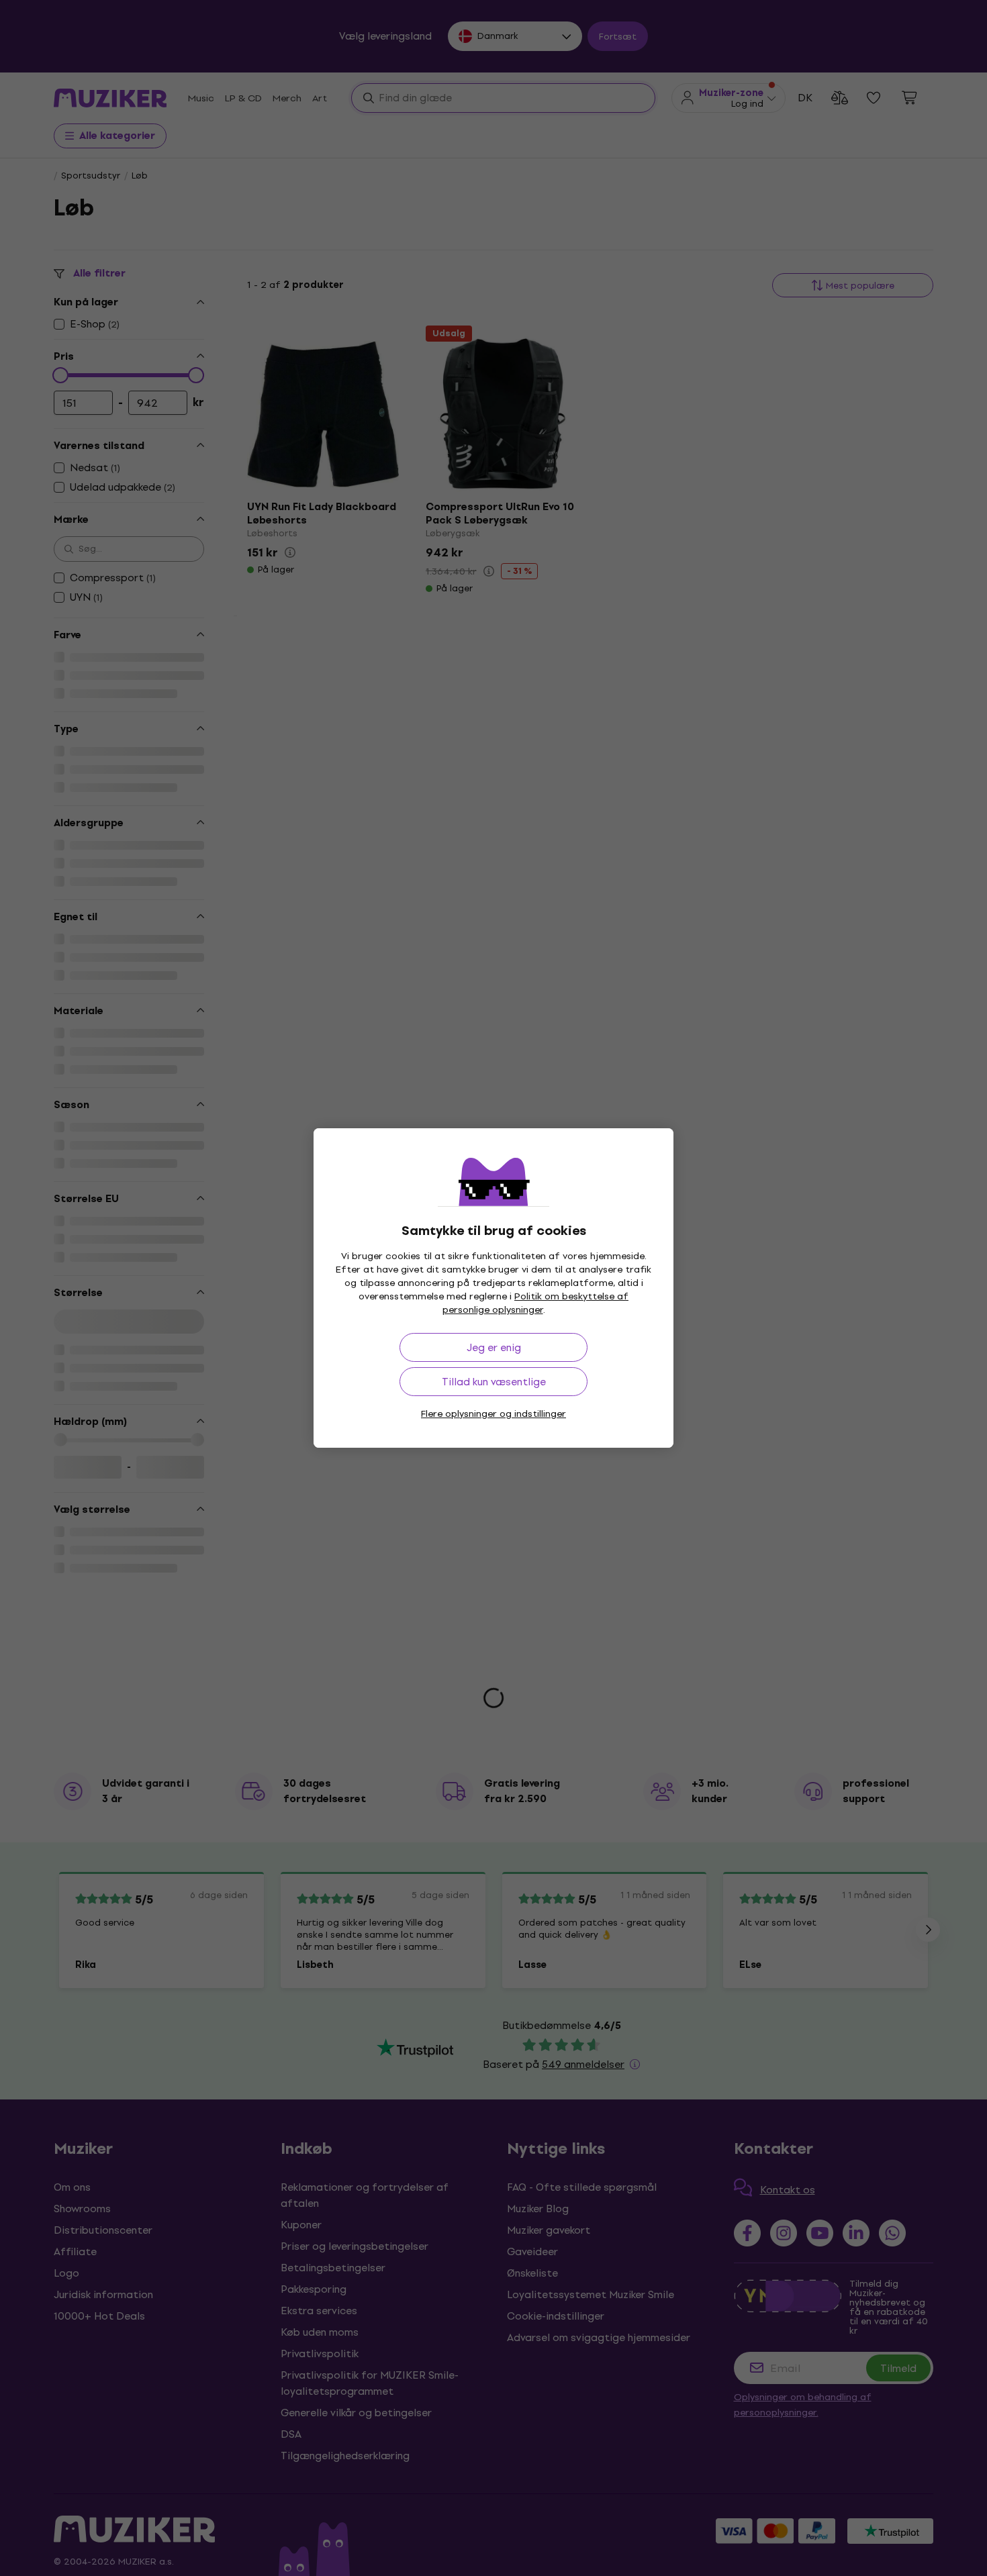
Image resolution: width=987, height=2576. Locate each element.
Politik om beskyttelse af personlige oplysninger (536, 1303)
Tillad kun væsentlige (494, 1382)
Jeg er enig (494, 1347)
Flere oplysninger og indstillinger (493, 1414)
